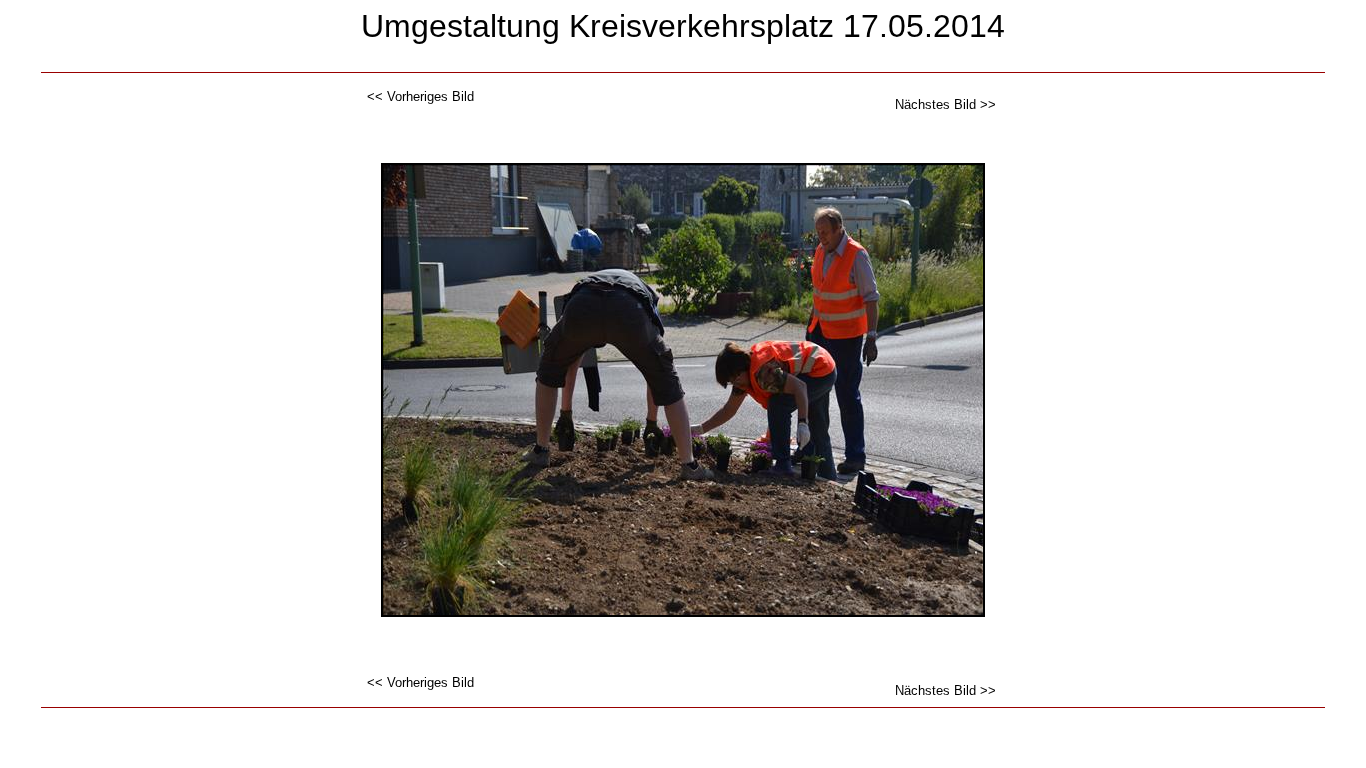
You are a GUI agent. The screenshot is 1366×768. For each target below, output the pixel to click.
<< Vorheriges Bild (420, 96)
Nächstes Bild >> (945, 104)
